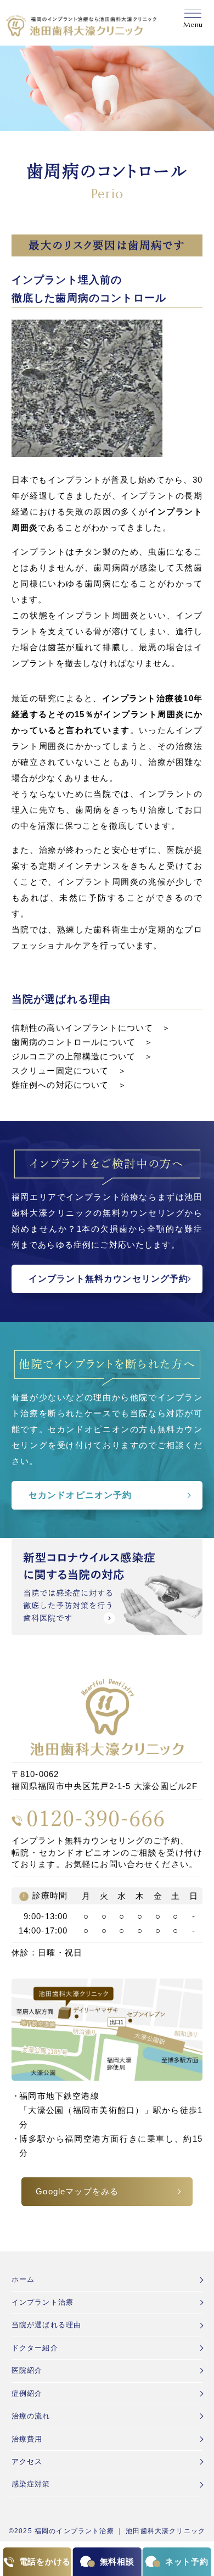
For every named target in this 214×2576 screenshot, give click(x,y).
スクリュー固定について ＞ (69, 1071)
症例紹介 (27, 2393)
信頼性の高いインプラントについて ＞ (91, 1028)
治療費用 (27, 2439)
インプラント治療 (43, 2302)
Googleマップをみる (77, 2192)
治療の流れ (31, 2416)
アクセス (27, 2462)
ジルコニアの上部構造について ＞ (83, 1057)
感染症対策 (31, 2484)
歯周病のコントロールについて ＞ (83, 1042)
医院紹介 (27, 2370)
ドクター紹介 (35, 2348)
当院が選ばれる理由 (46, 2325)
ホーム (23, 2279)
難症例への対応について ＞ (69, 1085)
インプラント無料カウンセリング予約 (109, 1279)
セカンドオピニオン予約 (80, 1495)
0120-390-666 (96, 1818)
